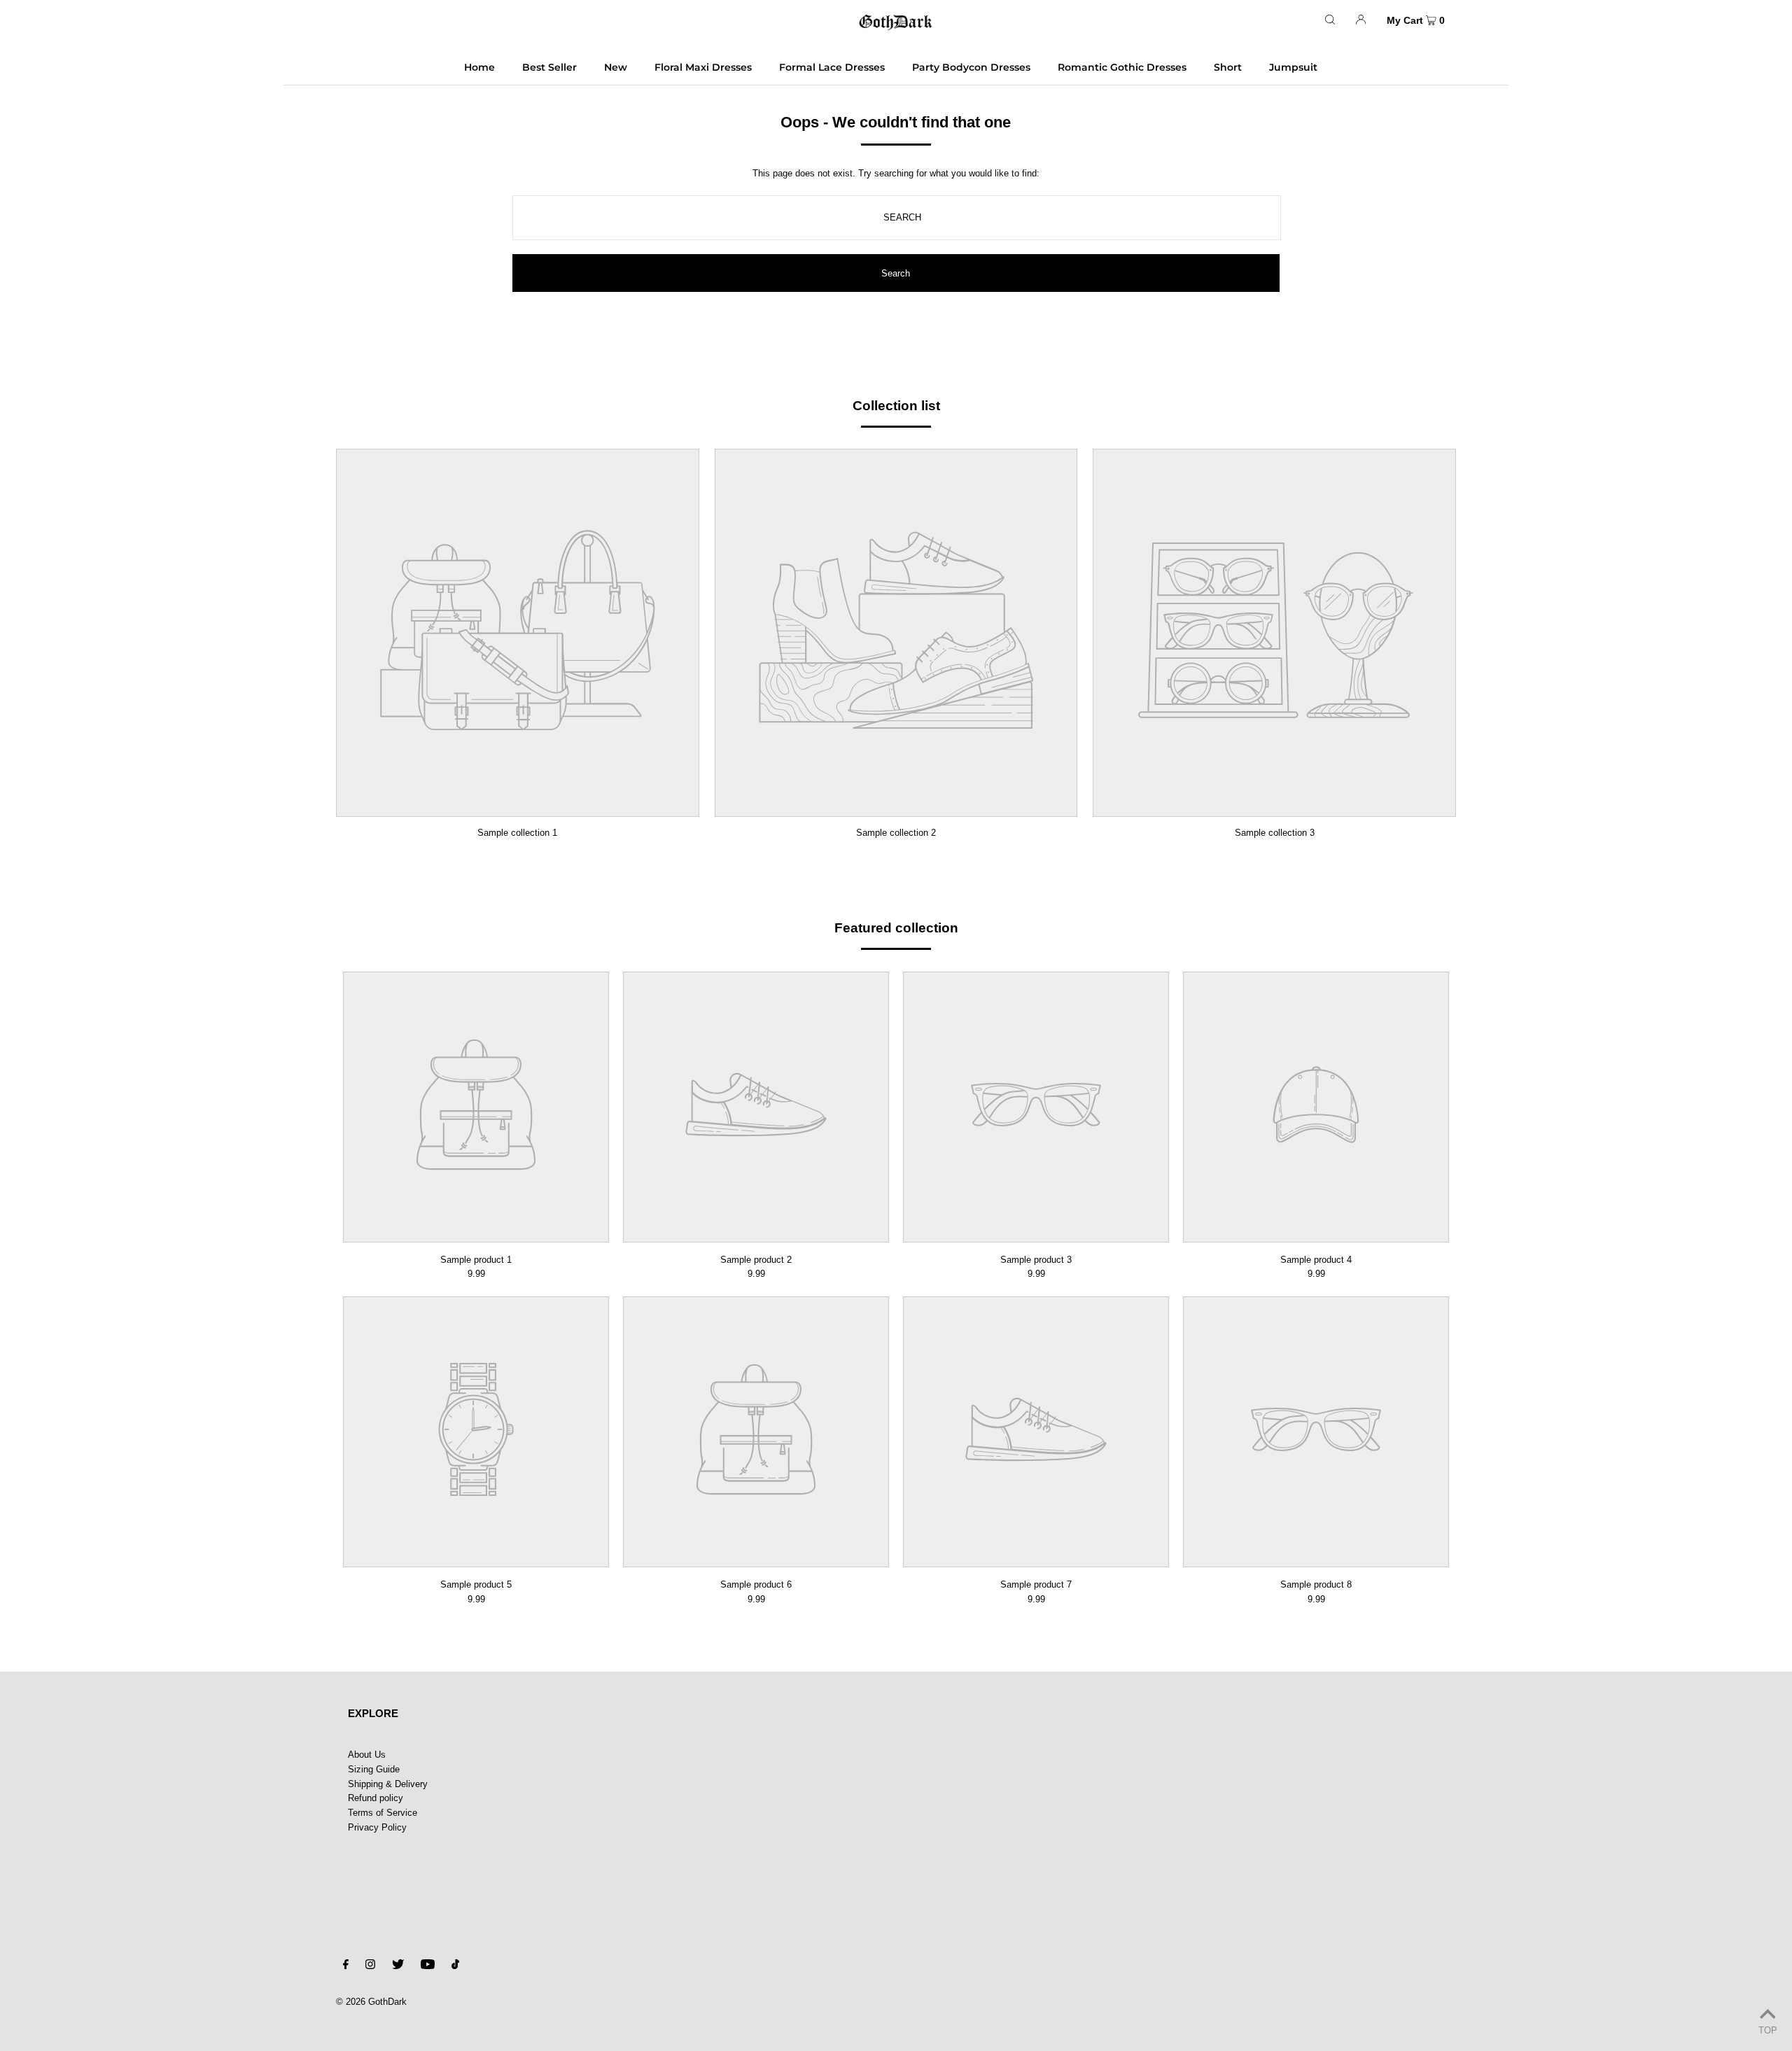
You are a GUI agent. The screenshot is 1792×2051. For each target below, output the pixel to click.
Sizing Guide (374, 1769)
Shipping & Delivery (388, 1784)
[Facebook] (346, 1967)
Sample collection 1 (517, 833)
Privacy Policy (377, 1827)
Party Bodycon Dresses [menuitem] (971, 67)
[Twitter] (398, 1967)
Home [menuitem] (479, 67)
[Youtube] (428, 1967)
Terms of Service (383, 1813)
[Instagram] (370, 1967)
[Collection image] (518, 807)
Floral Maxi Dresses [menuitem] (703, 67)
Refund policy (376, 1798)
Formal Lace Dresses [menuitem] (832, 67)
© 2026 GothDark (371, 2002)
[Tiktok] (455, 1967)
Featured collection (896, 928)
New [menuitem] (616, 67)
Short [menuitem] (1228, 67)
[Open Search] (1330, 19)
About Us (367, 1755)
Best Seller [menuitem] (549, 67)
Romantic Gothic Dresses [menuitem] (1122, 67)
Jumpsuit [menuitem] (1293, 67)
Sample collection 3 (1275, 833)
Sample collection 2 (896, 833)
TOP (1768, 2030)
